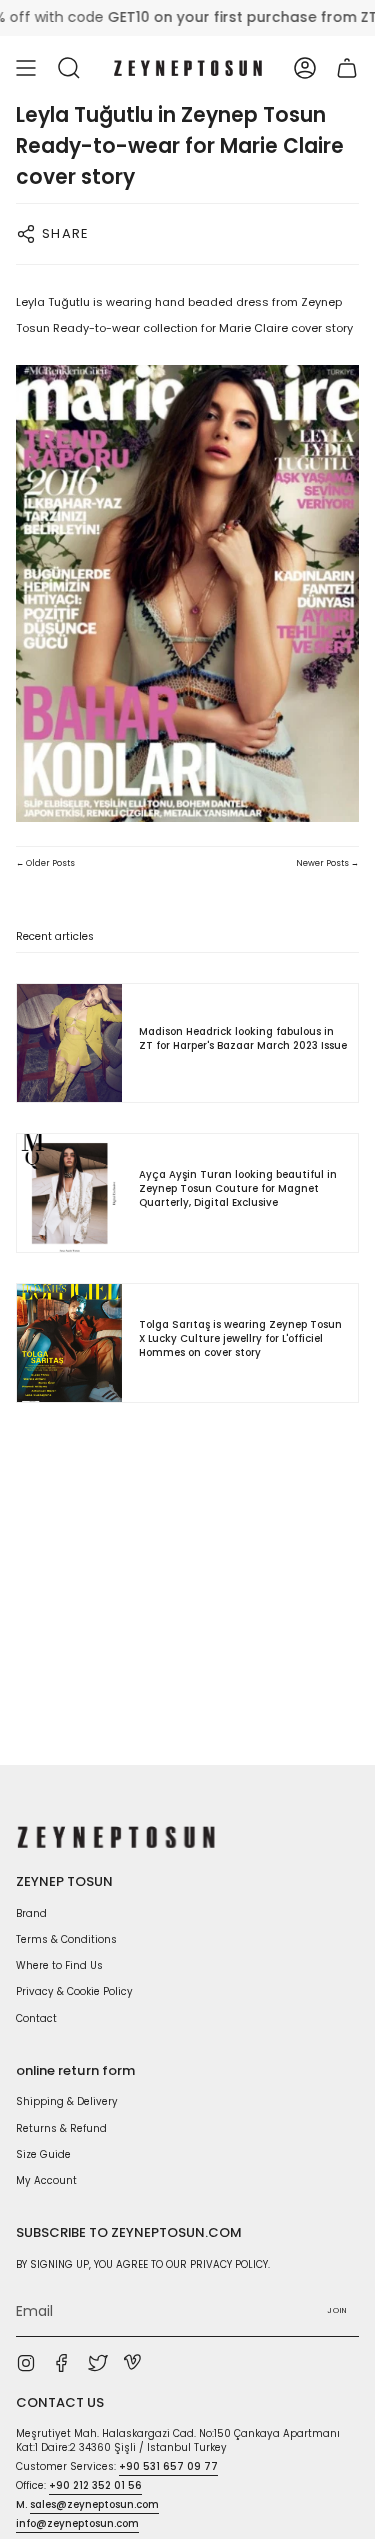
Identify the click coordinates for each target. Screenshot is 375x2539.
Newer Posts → (327, 863)
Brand (31, 1913)
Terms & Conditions (66, 1939)
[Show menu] (26, 68)
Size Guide (43, 2154)
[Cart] (347, 68)
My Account (46, 2180)
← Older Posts (45, 863)
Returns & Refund (61, 2128)
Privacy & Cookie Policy (74, 1991)
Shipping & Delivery (67, 2101)
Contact (36, 2018)
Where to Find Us (59, 1965)
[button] (69, 68)
